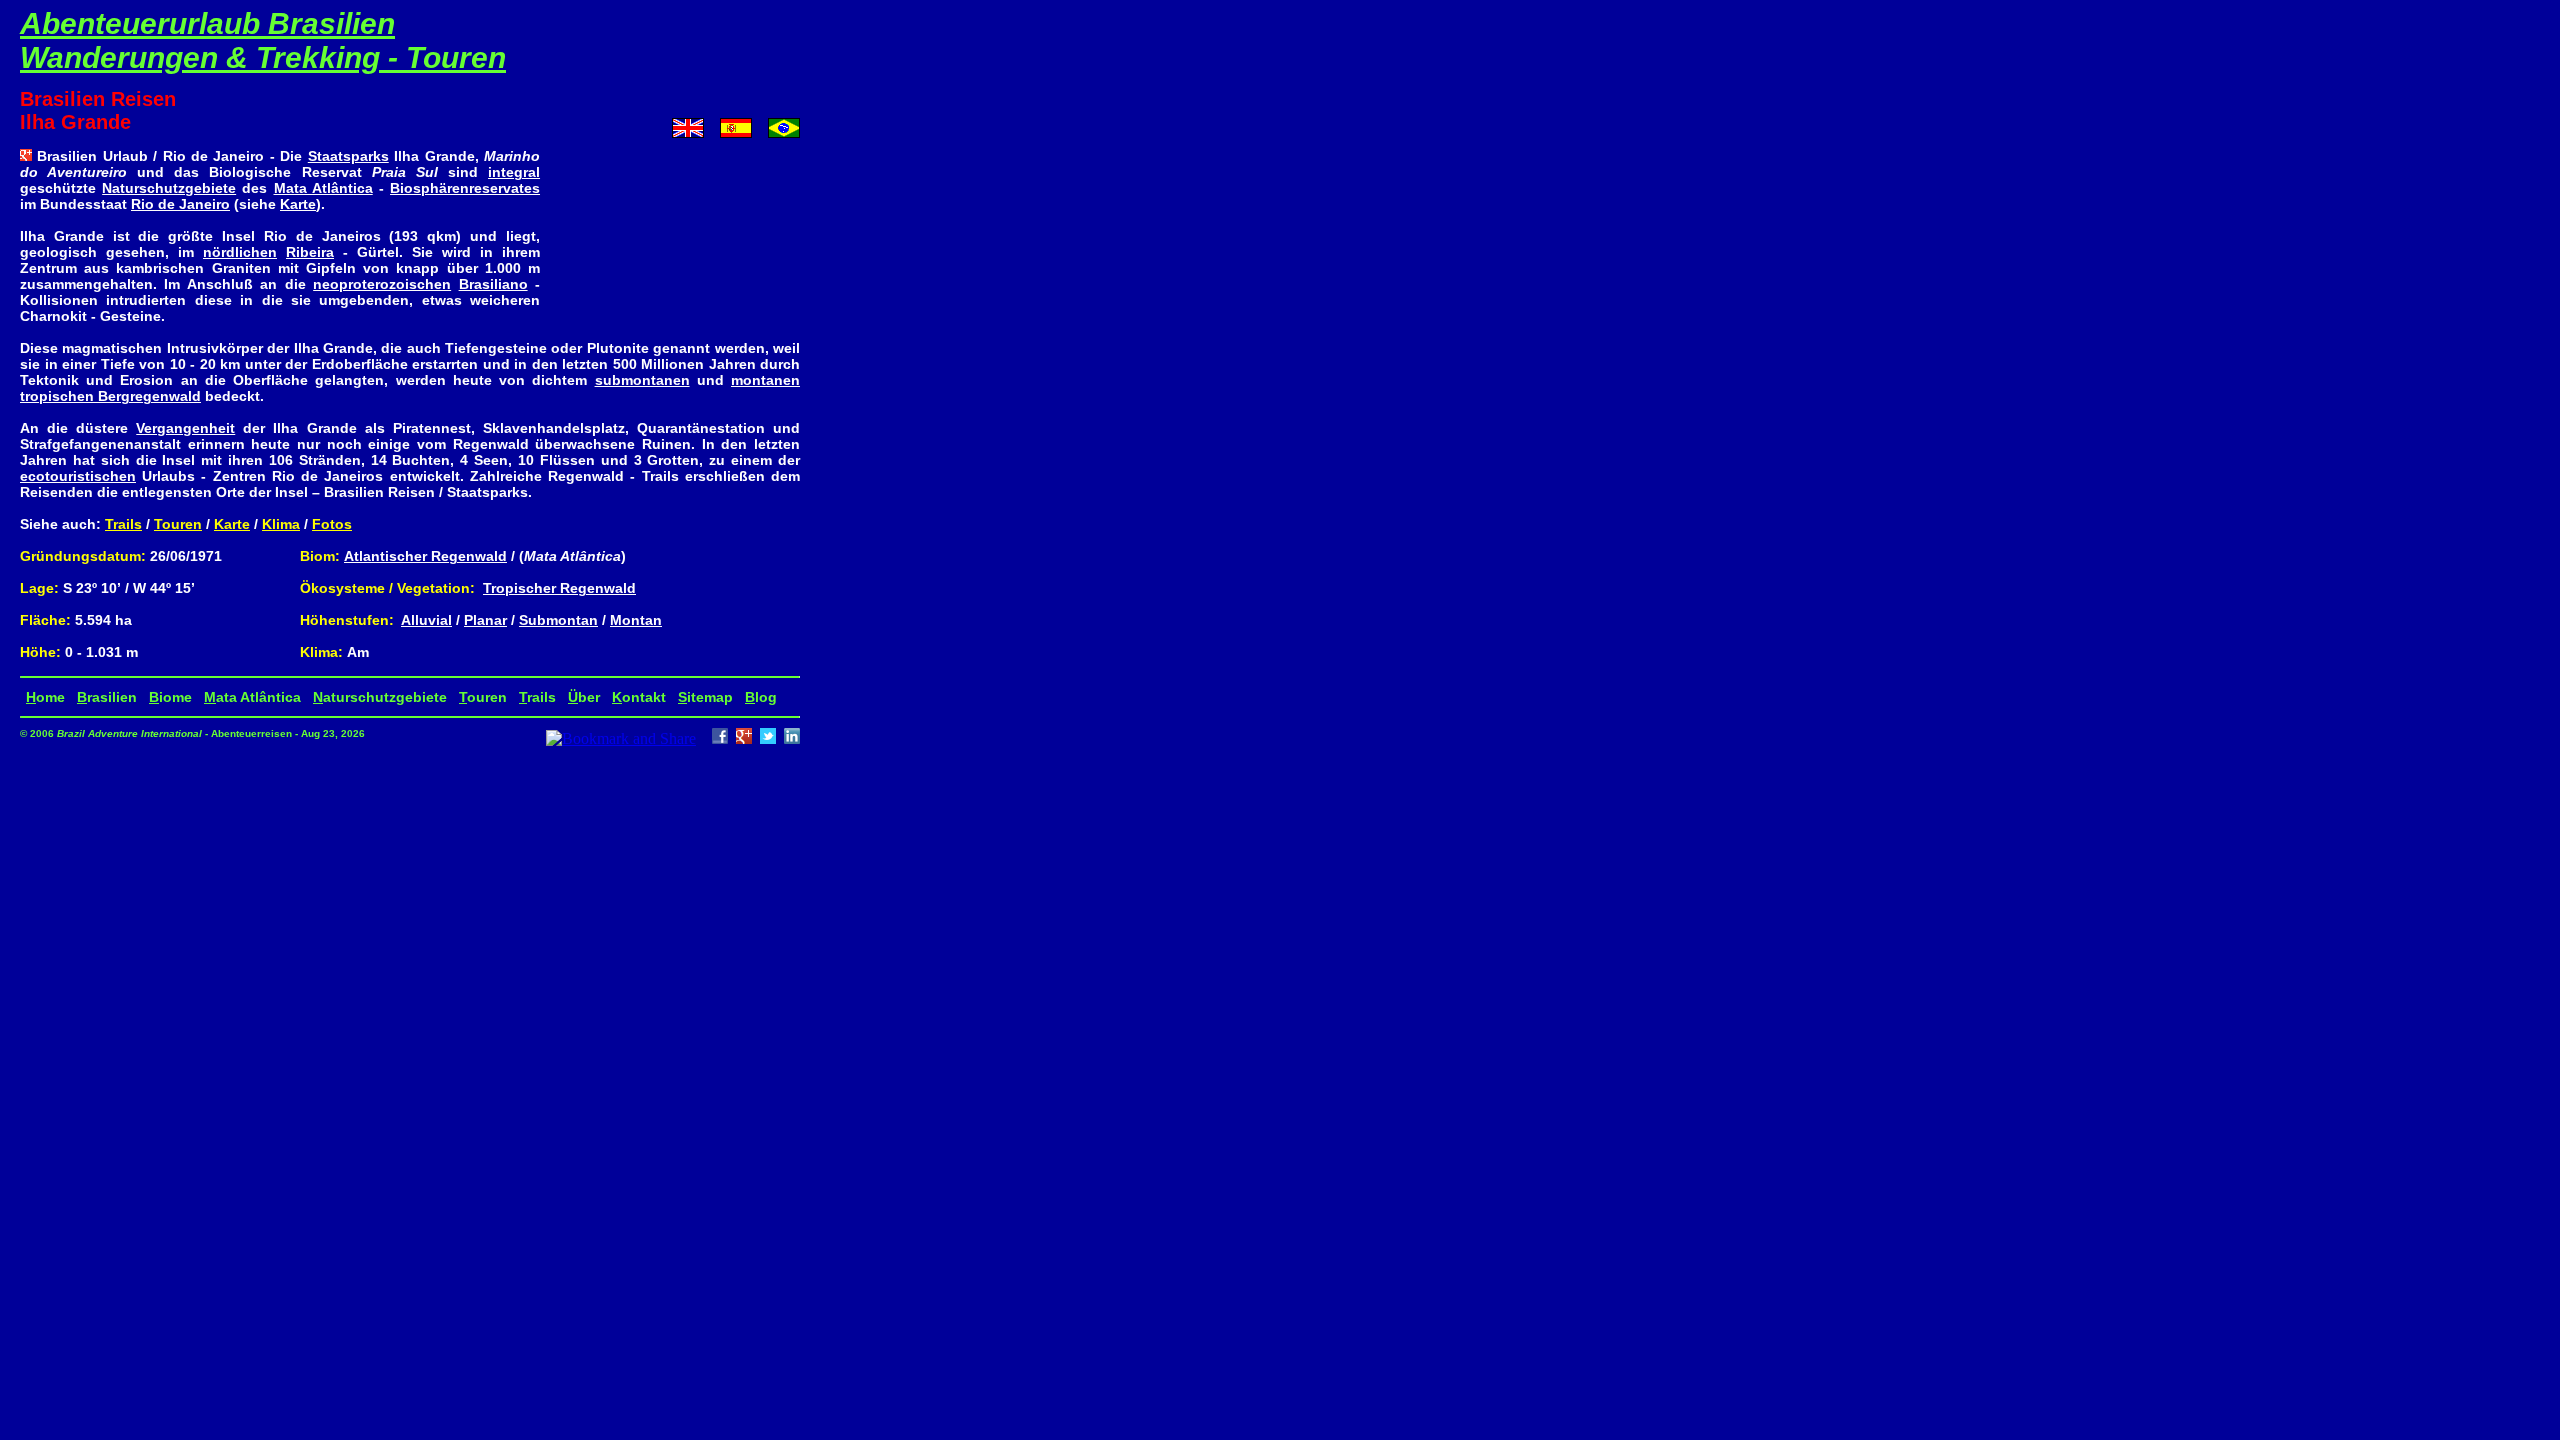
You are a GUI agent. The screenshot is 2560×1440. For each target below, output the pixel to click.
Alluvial (426, 620)
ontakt (639, 697)
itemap (705, 697)
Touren (178, 524)
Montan (636, 620)
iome (170, 697)
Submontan (558, 620)
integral (514, 172)
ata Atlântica (252, 697)
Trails (123, 524)
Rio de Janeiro (180, 204)
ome (45, 697)
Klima (281, 524)
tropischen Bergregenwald (110, 396)
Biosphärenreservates (465, 188)
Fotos (332, 524)
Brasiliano (493, 284)
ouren (483, 697)
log (761, 697)
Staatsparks (348, 156)
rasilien (107, 697)
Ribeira (310, 252)
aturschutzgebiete (380, 697)
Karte (298, 204)
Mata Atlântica (323, 188)
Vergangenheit (185, 428)
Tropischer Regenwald (559, 588)
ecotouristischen (78, 476)
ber (584, 697)
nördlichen (240, 252)
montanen (765, 380)
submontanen (642, 380)
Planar (485, 620)
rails (537, 697)
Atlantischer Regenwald (425, 556)
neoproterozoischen (382, 284)
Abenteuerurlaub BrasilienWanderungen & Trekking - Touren (263, 40)
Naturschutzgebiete (169, 188)
